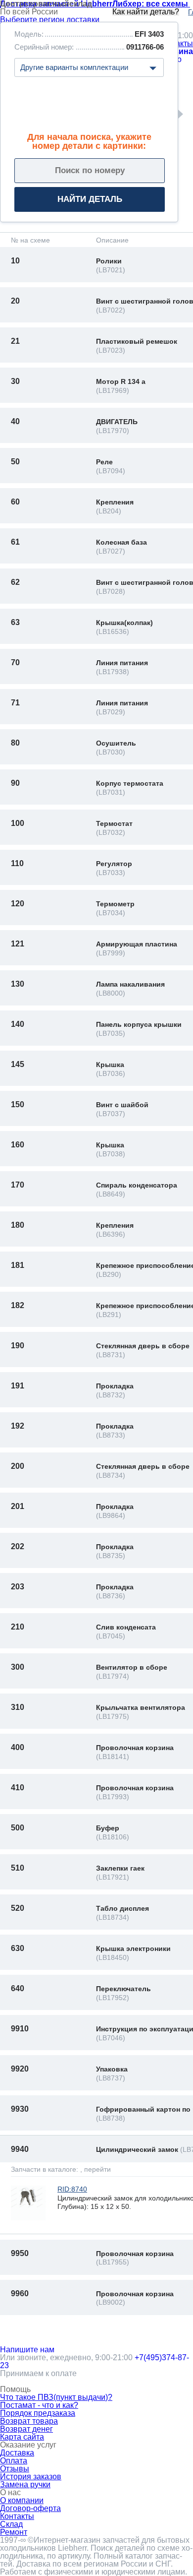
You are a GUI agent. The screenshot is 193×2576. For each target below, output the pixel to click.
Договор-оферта (30, 2508)
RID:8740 (72, 2189)
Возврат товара (29, 2421)
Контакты (17, 2516)
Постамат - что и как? (39, 2405)
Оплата (14, 2461)
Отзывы (15, 2469)
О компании (22, 2500)
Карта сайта (22, 2437)
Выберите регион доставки (50, 20)
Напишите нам (27, 2350)
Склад (11, 2524)
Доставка (17, 2453)
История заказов (31, 2477)
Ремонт (14, 2532)
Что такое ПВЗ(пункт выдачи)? (56, 2397)
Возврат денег (26, 2429)
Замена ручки (25, 2484)
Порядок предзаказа (38, 2413)
